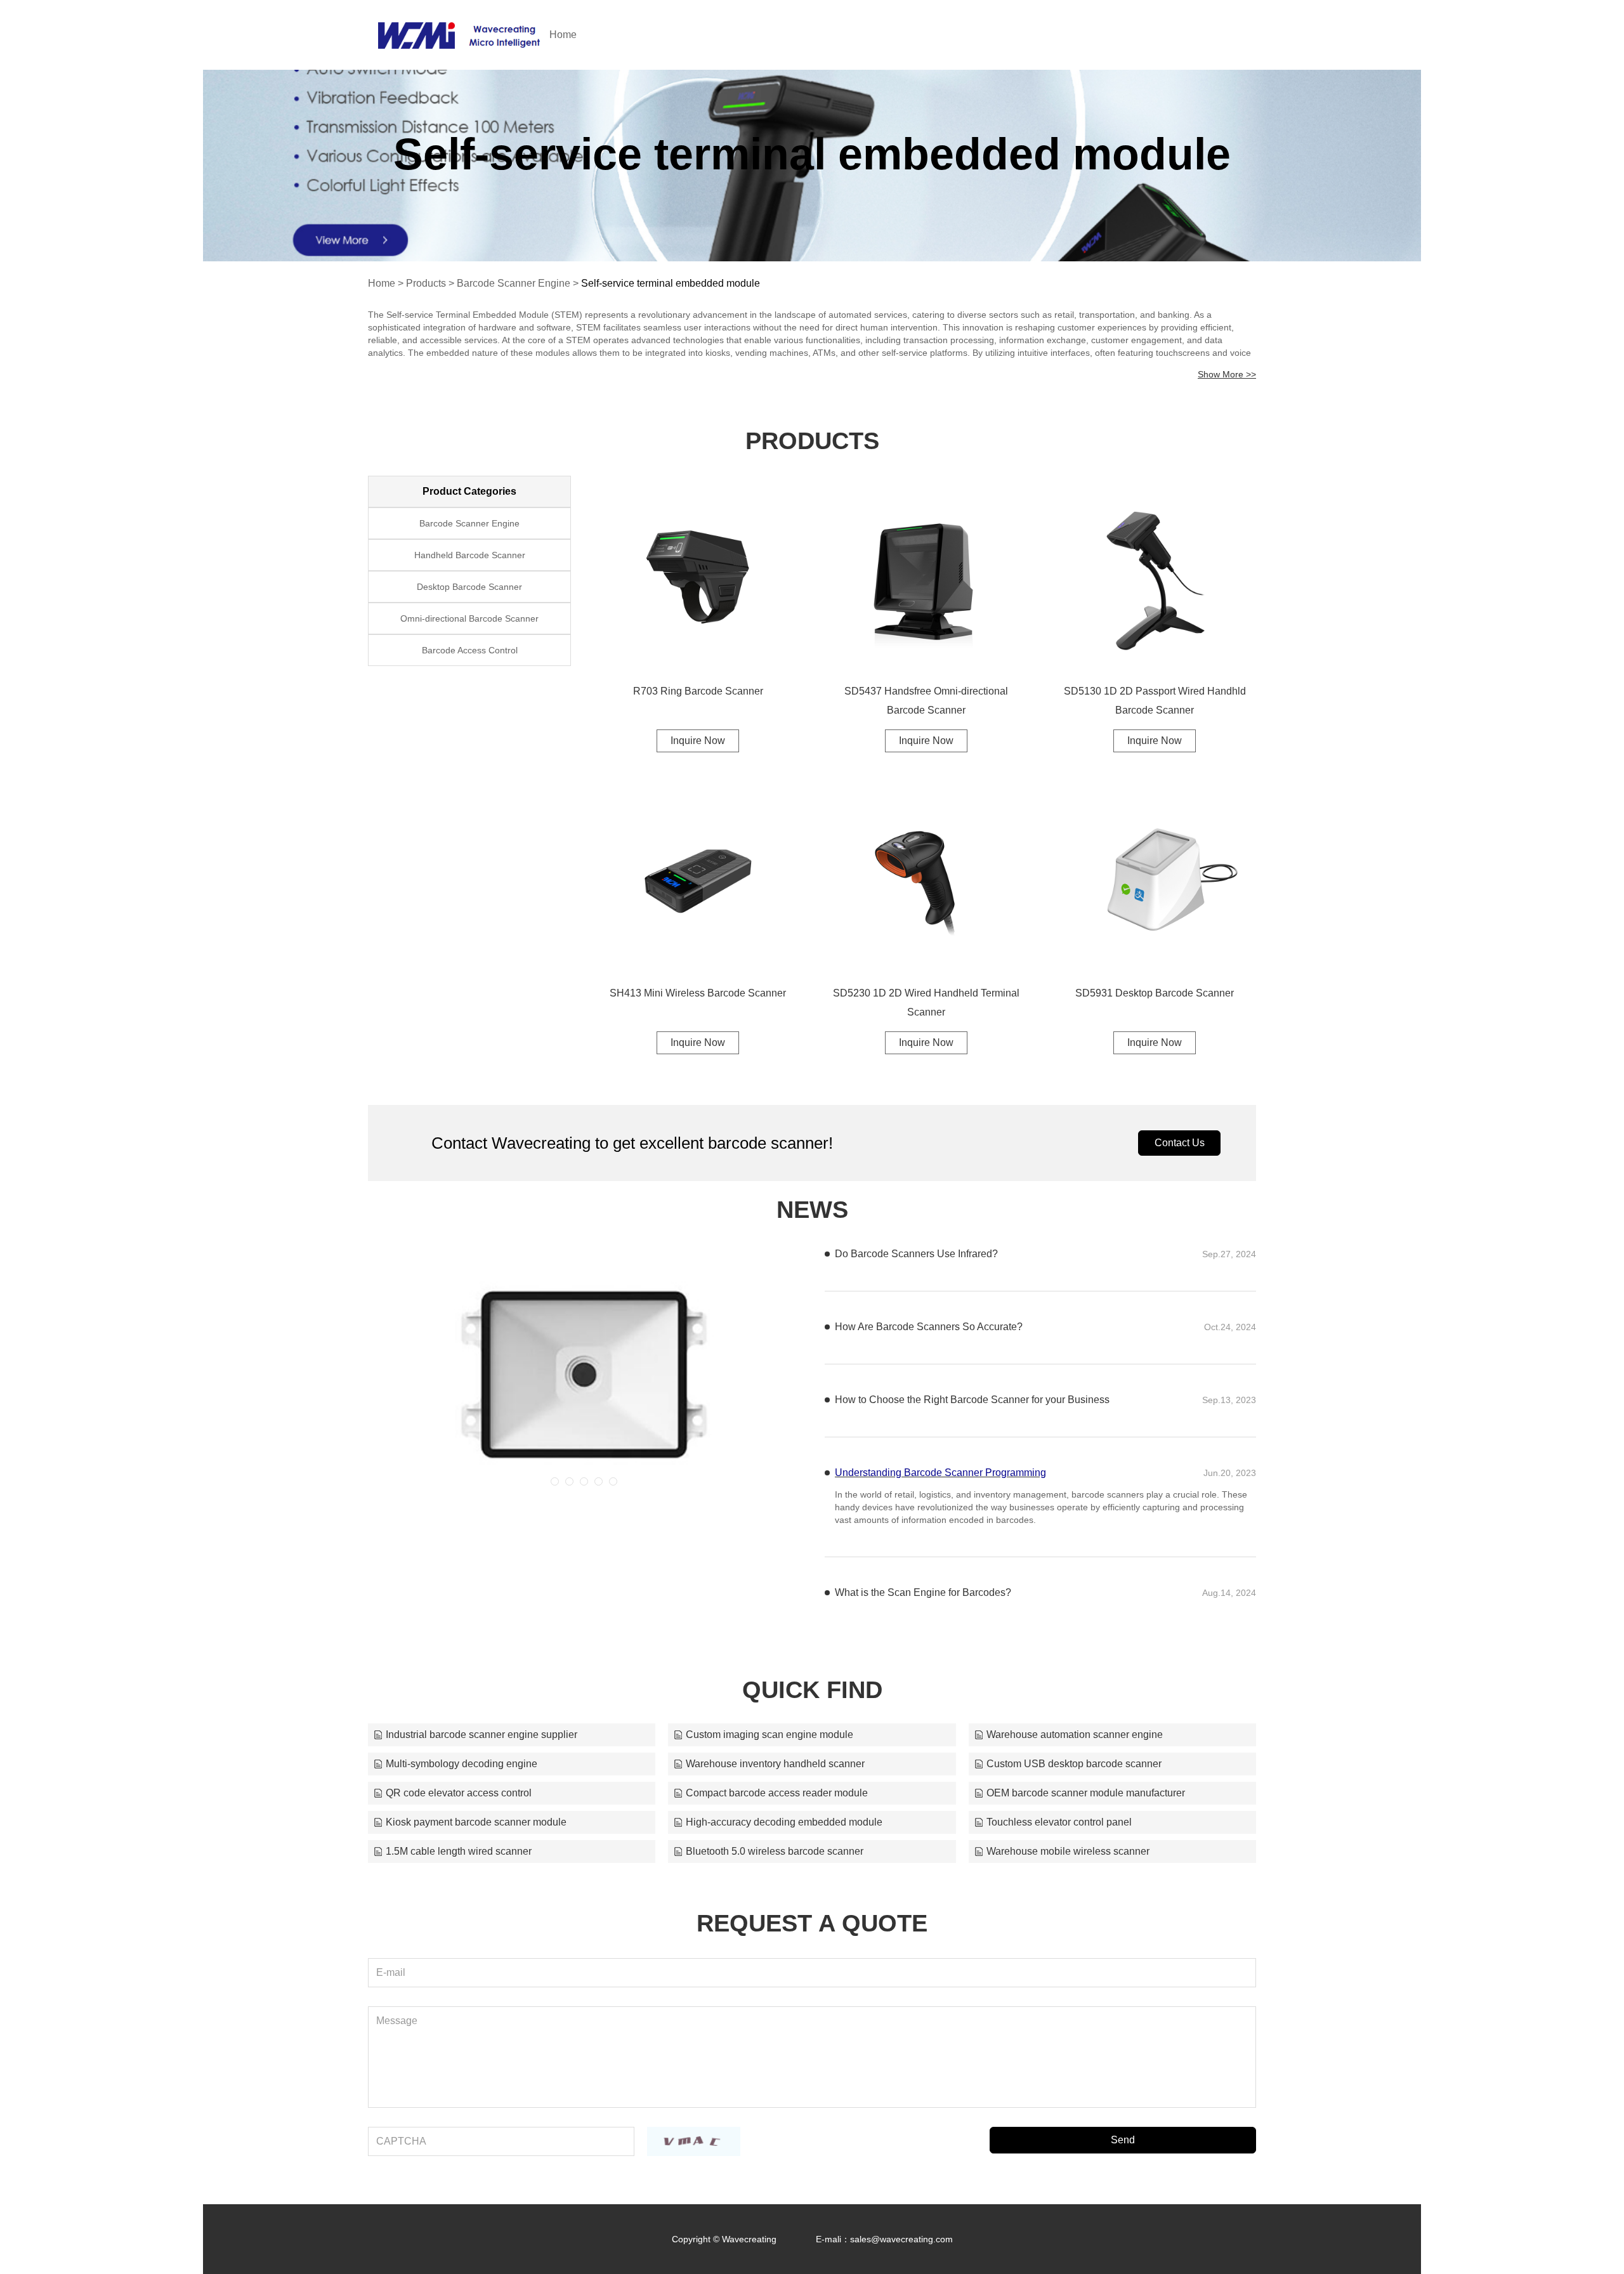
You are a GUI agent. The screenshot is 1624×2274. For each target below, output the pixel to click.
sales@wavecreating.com (901, 2239)
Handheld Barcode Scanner (470, 555)
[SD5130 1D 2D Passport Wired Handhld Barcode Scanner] (1155, 577)
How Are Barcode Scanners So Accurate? (929, 1327)
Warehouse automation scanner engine (1075, 1735)
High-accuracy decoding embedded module (784, 1822)
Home (563, 35)
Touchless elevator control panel (1059, 1822)
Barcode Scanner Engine (514, 283)
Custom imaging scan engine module (769, 1735)
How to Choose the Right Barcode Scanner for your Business (972, 1400)
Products (426, 283)
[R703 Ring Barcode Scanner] (698, 577)
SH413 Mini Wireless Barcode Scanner (698, 993)
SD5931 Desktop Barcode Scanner (1155, 993)
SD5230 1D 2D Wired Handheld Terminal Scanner (926, 1003)
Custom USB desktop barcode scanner (1074, 1764)
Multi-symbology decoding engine (462, 1764)
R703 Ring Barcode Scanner (698, 691)
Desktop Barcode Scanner (469, 587)
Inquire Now (698, 741)
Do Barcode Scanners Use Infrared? (916, 1254)
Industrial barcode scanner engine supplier (481, 1735)
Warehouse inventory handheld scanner (775, 1764)
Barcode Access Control (470, 650)
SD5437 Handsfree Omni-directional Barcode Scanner (926, 701)
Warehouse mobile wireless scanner (1068, 1851)
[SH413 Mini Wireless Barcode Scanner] (698, 879)
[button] (555, 1481)
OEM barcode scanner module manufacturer (1086, 1793)
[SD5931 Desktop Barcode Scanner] (1155, 879)
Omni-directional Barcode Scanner (469, 618)
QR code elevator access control (459, 1793)
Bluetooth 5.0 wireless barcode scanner (775, 1851)
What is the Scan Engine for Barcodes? (923, 1592)
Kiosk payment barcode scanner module (476, 1822)
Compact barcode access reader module (777, 1793)
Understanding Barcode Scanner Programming (940, 1473)
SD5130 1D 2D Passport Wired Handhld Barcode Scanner (1155, 701)
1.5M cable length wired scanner (459, 1851)
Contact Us (1180, 1143)
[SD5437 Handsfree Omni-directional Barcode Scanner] (926, 577)
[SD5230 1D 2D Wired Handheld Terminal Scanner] (926, 879)
